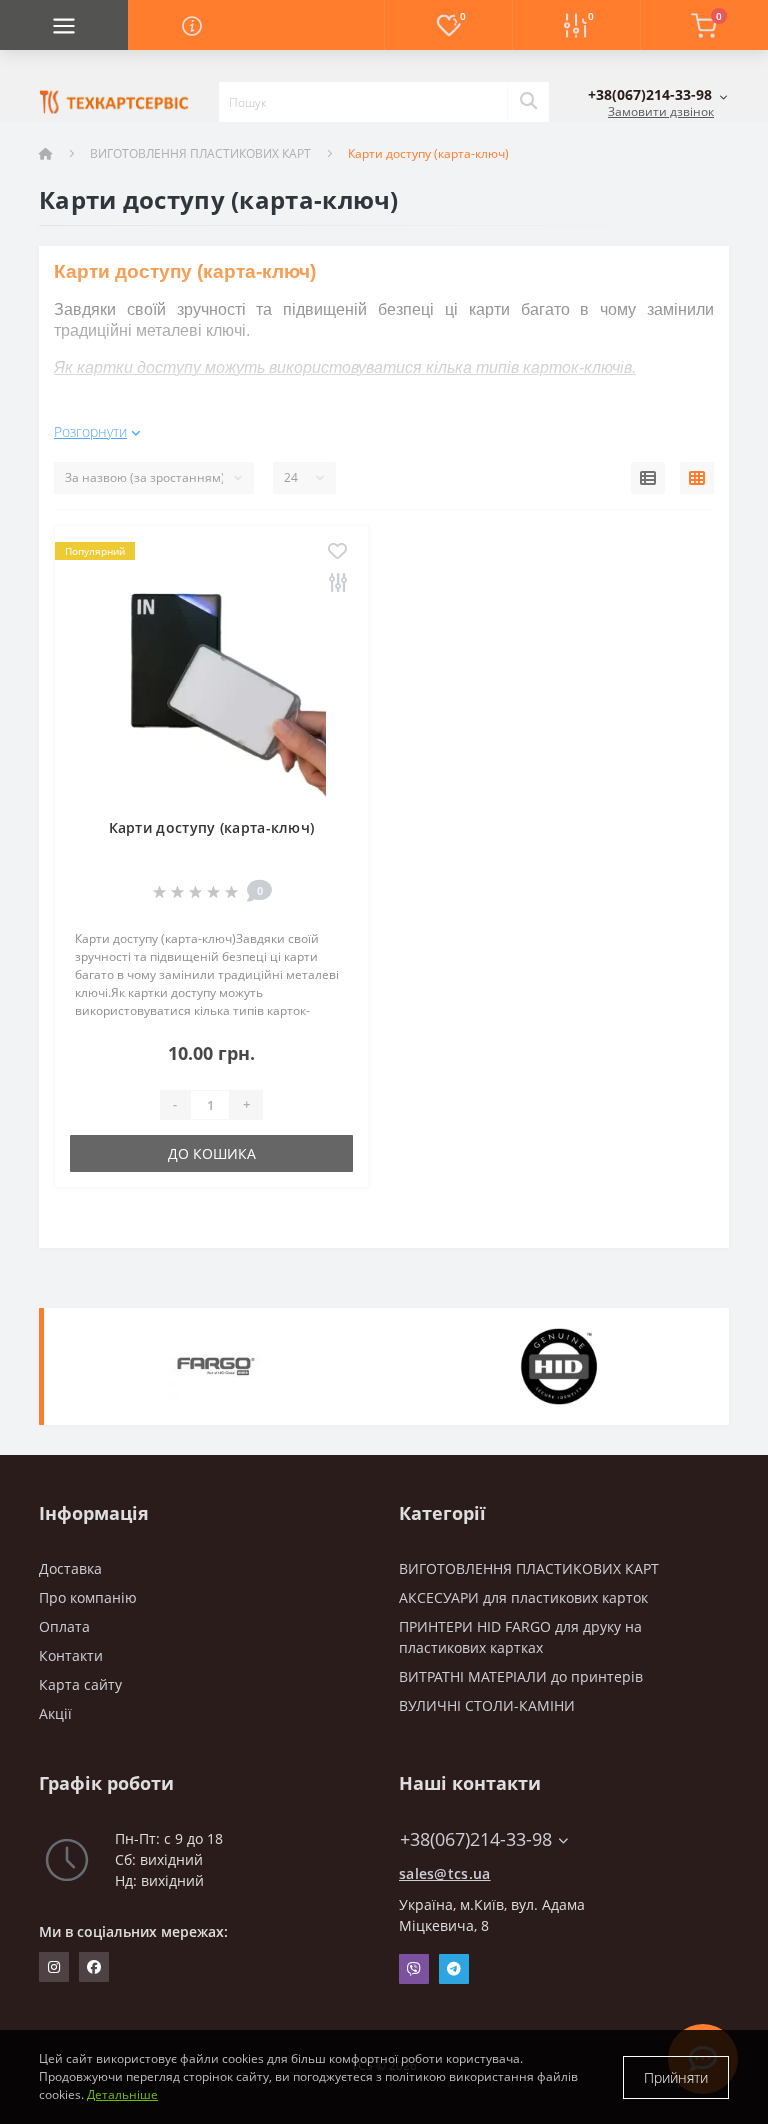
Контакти (71, 1655)
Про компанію (88, 1597)
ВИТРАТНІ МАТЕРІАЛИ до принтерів (521, 1676)
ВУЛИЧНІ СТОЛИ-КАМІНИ (487, 1705)
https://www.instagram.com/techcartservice (54, 1967)
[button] (658, 94)
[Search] (528, 102)
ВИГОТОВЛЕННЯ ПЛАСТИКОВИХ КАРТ (200, 153)
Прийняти (676, 2077)
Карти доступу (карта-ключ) (212, 827)
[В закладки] (337, 552)
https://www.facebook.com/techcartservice (94, 1967)
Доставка (70, 1568)
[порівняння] (337, 583)
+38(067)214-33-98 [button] (476, 1839)
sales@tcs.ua (445, 1873)
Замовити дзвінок (661, 111)
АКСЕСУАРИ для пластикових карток (523, 1597)
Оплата (64, 1626)
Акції (55, 1713)
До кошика (212, 1153)
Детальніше (122, 2094)
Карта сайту (80, 1684)
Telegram (454, 1969)
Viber (414, 1969)
